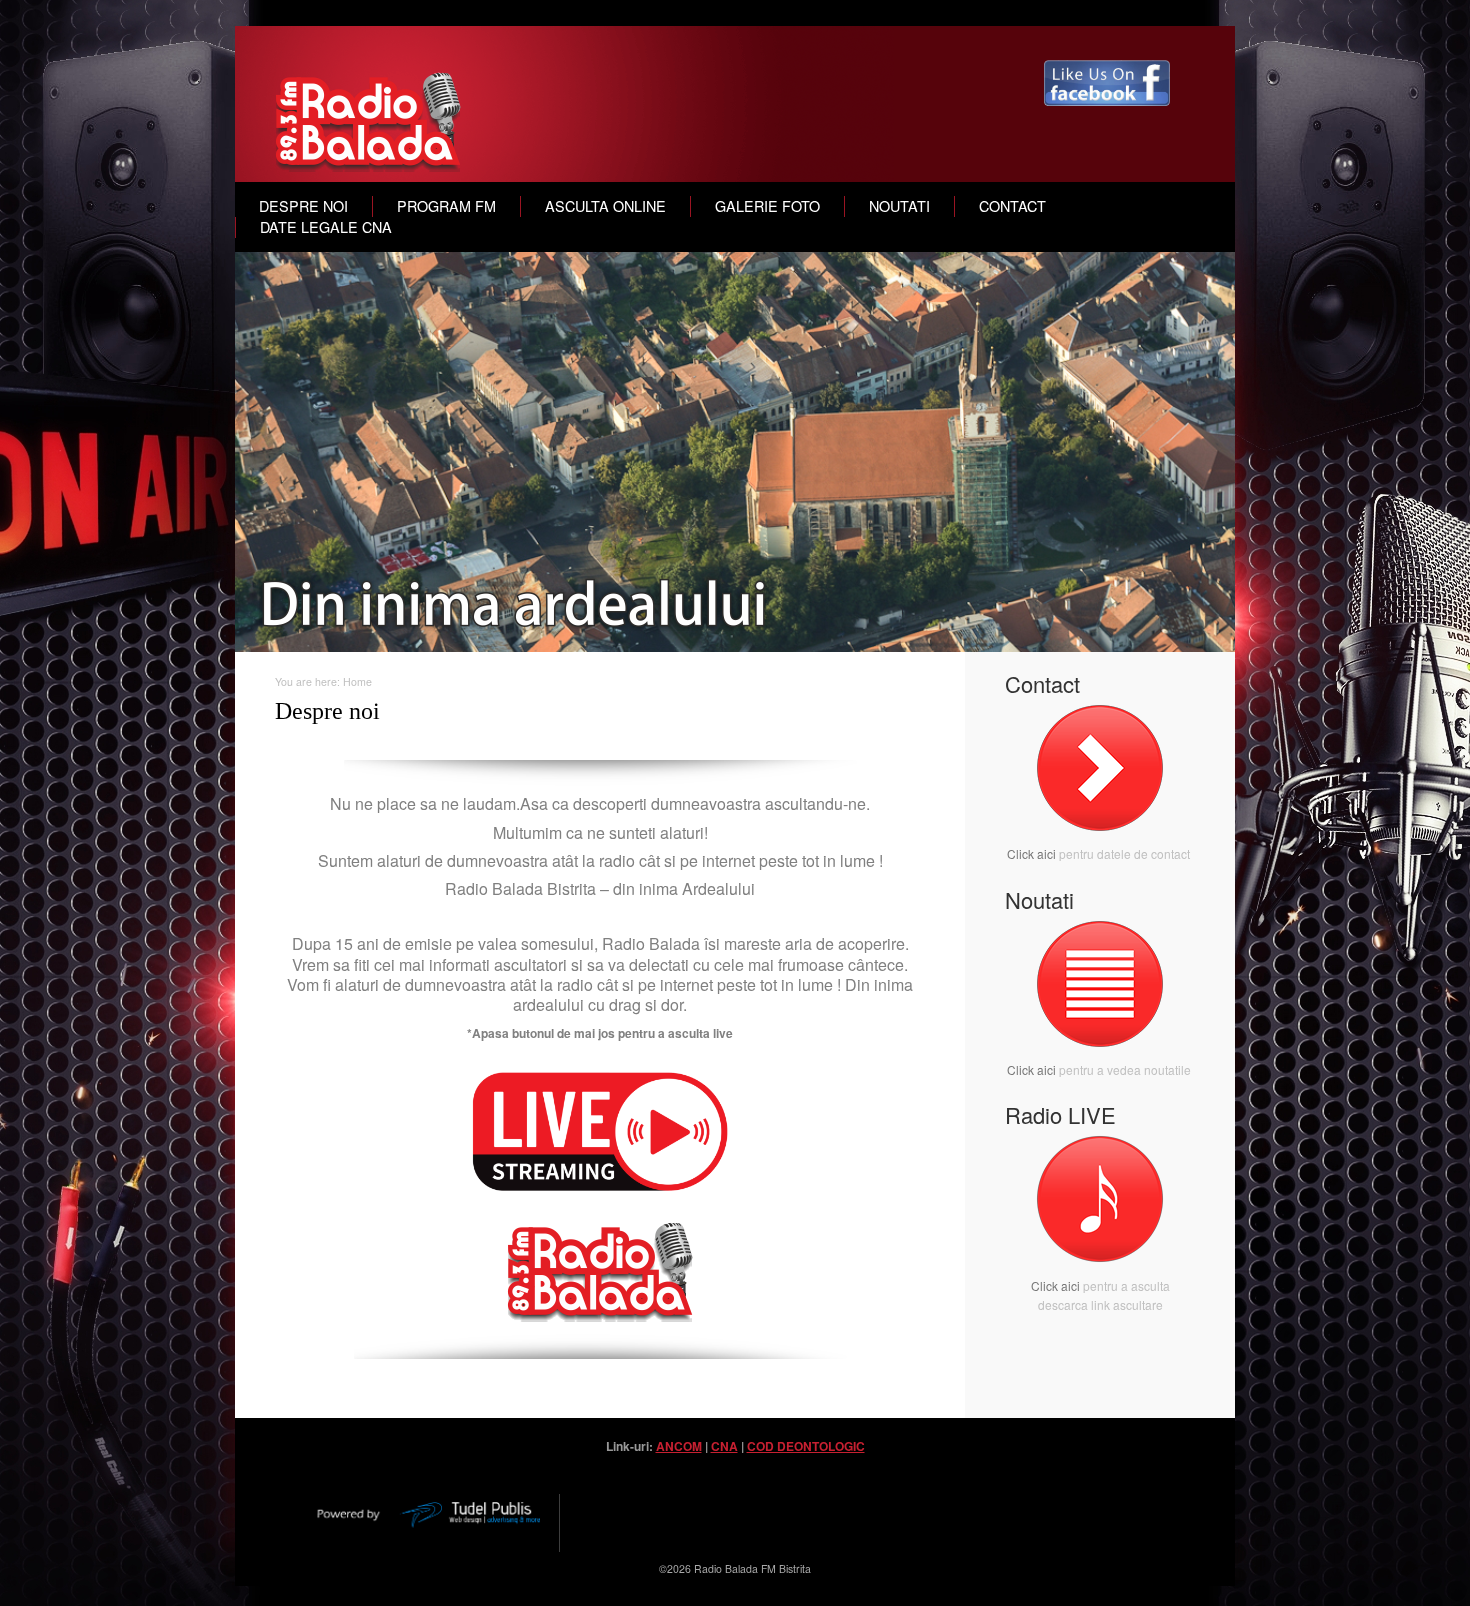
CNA (724, 1446)
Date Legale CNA (326, 227)
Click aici (1031, 853)
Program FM (446, 206)
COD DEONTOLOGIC (806, 1446)
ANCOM (679, 1446)
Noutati (899, 206)
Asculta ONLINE (605, 206)
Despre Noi (303, 206)
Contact (1012, 206)
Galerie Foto (767, 206)
